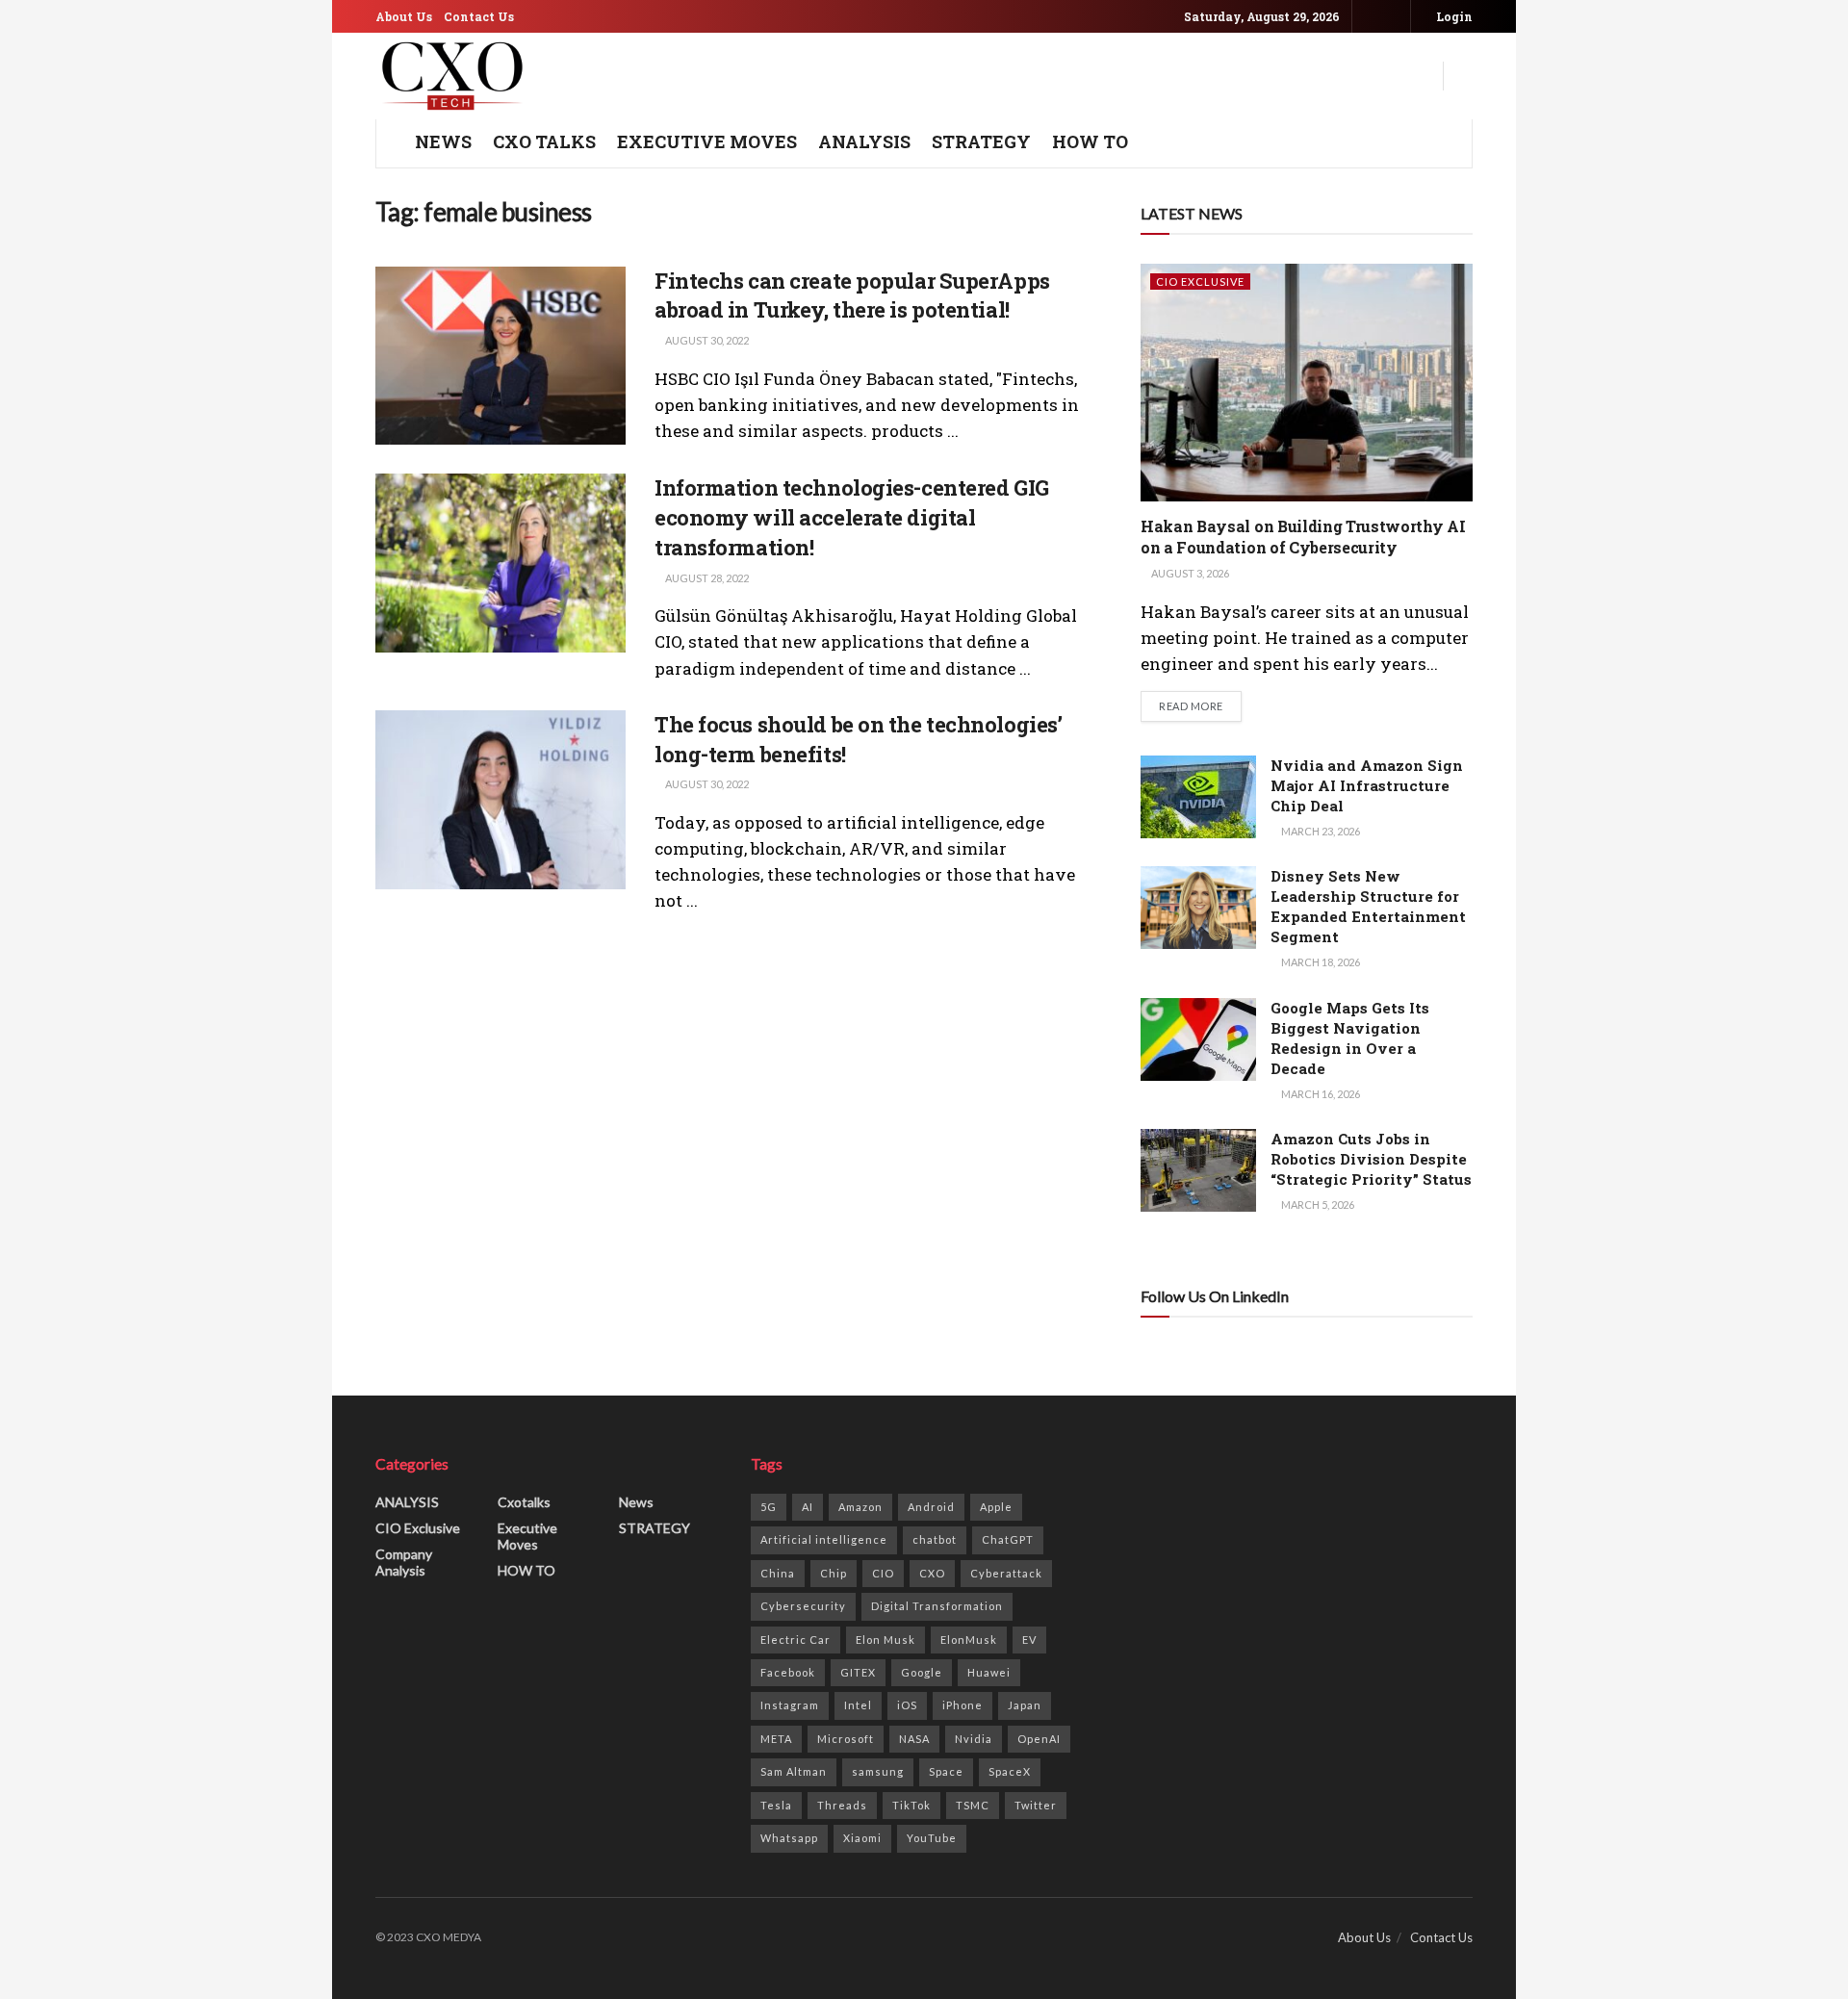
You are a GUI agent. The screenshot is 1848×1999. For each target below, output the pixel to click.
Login (1453, 16)
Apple (996, 1507)
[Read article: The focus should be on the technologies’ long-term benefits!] (500, 800)
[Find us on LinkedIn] (1393, 17)
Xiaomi (862, 1838)
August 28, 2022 (706, 578)
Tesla (776, 1805)
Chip (834, 1573)
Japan (1025, 1705)
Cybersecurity (803, 1606)
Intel (858, 1705)
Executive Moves (707, 141)
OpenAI (1039, 1739)
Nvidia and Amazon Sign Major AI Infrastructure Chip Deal (1367, 785)
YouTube (932, 1838)
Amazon (860, 1507)
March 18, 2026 (1320, 962)
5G (769, 1507)
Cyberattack (1006, 1573)
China (778, 1573)
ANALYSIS (864, 141)
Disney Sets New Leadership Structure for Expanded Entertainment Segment (1368, 906)
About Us (404, 16)
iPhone (962, 1705)
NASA (914, 1739)
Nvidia (974, 1739)
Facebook (788, 1672)
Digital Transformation (937, 1606)
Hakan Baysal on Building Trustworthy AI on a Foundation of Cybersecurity (1303, 537)
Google (922, 1672)
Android (931, 1507)
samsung (878, 1771)
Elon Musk (885, 1640)
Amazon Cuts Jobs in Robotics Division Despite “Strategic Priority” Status (1371, 1159)
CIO (883, 1573)
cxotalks (524, 1502)
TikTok (911, 1805)
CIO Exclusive (1200, 282)
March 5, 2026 (1317, 1205)
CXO (932, 1573)
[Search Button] (1465, 76)
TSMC (973, 1805)
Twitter (1036, 1805)
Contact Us (479, 16)
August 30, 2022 (706, 340)
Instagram (790, 1705)
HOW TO (1090, 141)
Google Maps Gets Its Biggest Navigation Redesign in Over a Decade (1350, 1038)
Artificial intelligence (824, 1539)
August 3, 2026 (1189, 573)
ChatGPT (1008, 1539)
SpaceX (1010, 1771)
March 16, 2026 (1320, 1094)
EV (1029, 1640)
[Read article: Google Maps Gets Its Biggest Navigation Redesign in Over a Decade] (1198, 1039)
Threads (842, 1805)
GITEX (858, 1672)
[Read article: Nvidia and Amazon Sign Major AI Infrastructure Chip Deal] (1198, 797)
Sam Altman (794, 1771)
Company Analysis (404, 1562)
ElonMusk (969, 1640)
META (776, 1739)
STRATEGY (981, 141)
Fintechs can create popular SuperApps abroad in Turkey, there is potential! (852, 295)
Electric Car (796, 1640)
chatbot (935, 1539)
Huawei (989, 1672)
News (636, 1502)
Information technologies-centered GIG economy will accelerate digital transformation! (852, 517)
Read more (1200, 705)
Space (946, 1771)
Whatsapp (789, 1838)
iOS (907, 1705)
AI (808, 1507)
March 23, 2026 (1320, 831)
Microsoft (846, 1739)
